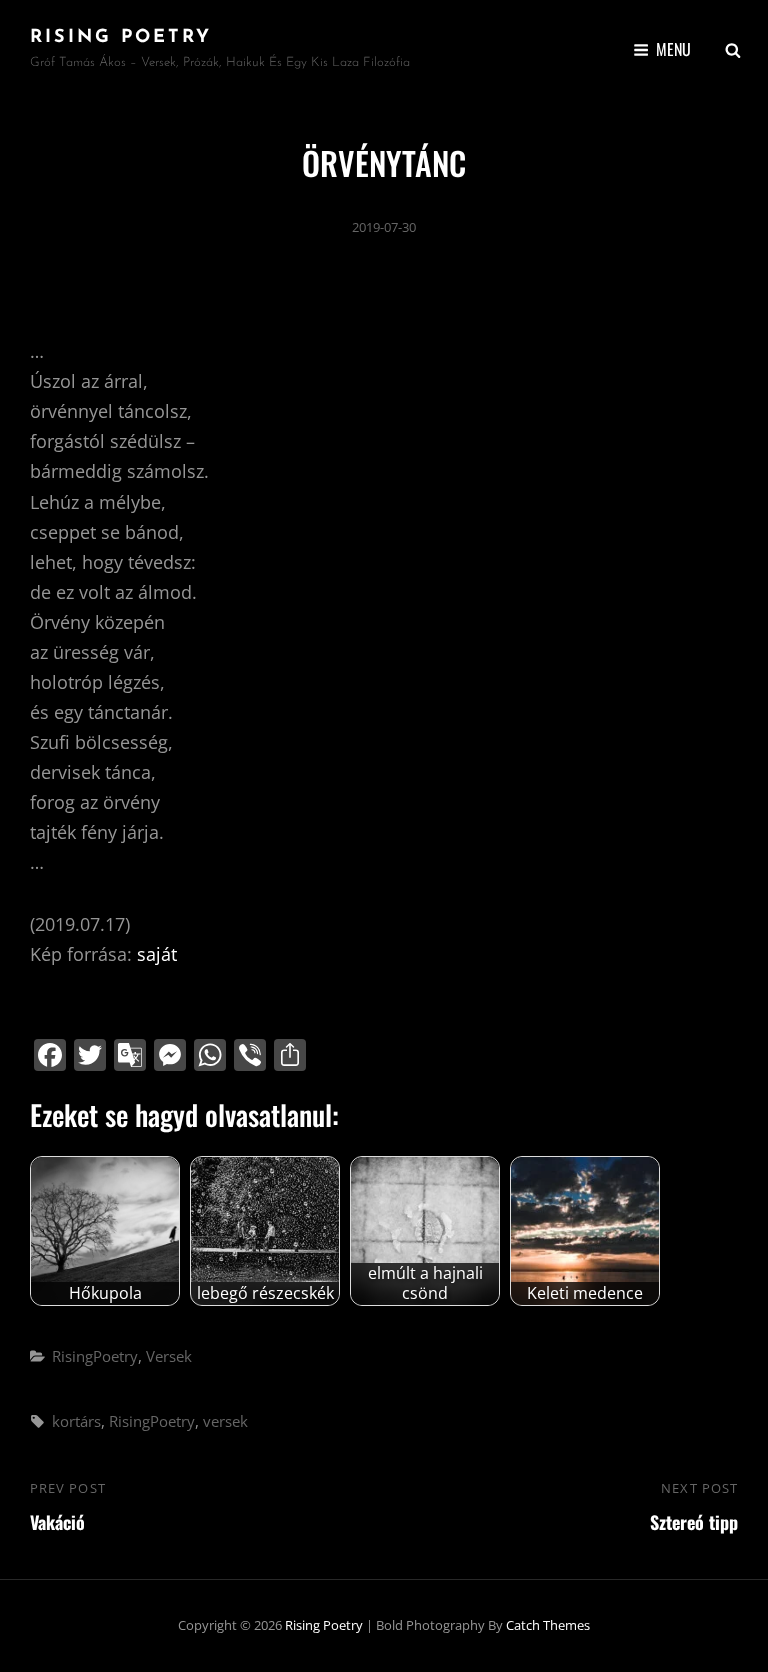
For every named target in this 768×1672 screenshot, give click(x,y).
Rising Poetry (121, 38)
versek (225, 1421)
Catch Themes (548, 1625)
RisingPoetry (95, 1356)
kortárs (76, 1421)
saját (157, 954)
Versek (169, 1356)
